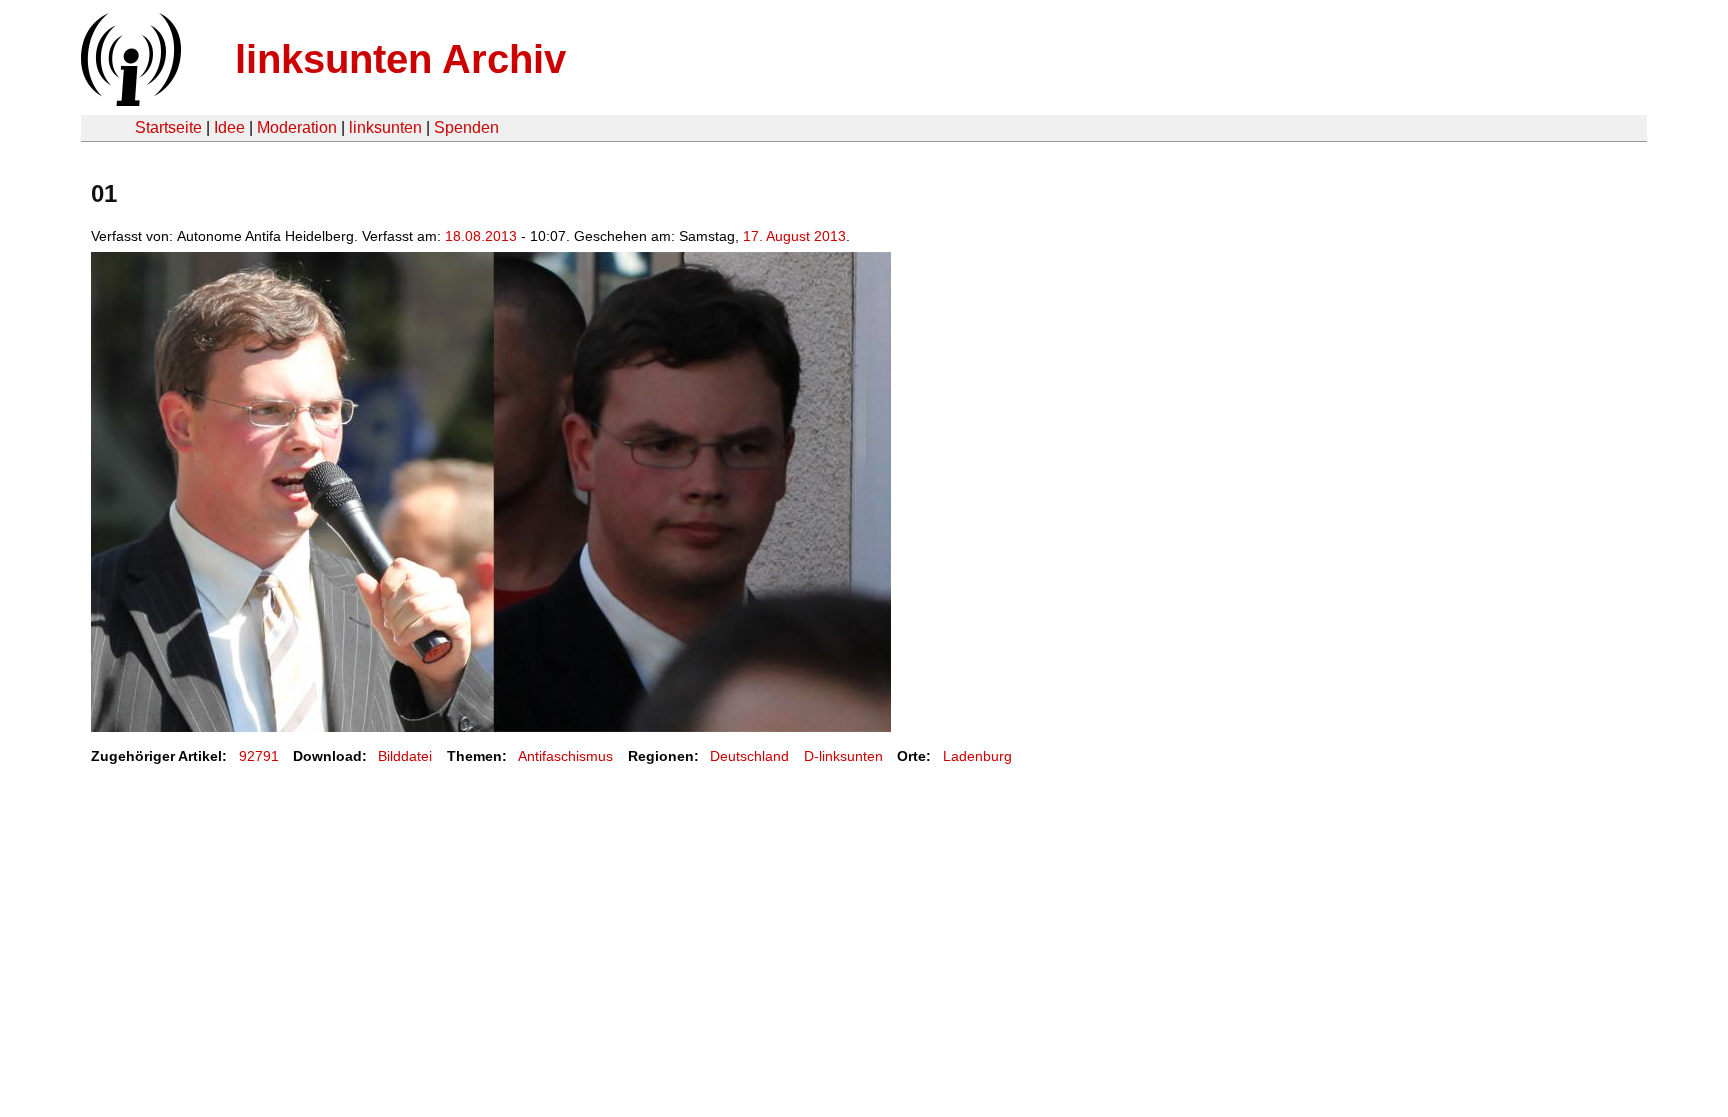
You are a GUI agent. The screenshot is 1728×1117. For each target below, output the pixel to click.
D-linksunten (843, 756)
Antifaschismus (565, 756)
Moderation (297, 127)
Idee (229, 127)
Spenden (466, 127)
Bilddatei (405, 756)
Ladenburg (977, 756)
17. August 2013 (794, 236)
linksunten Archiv (400, 59)
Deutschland (749, 756)
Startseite (168, 127)
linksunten (385, 127)
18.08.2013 (481, 236)
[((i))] (129, 100)
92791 (259, 756)
